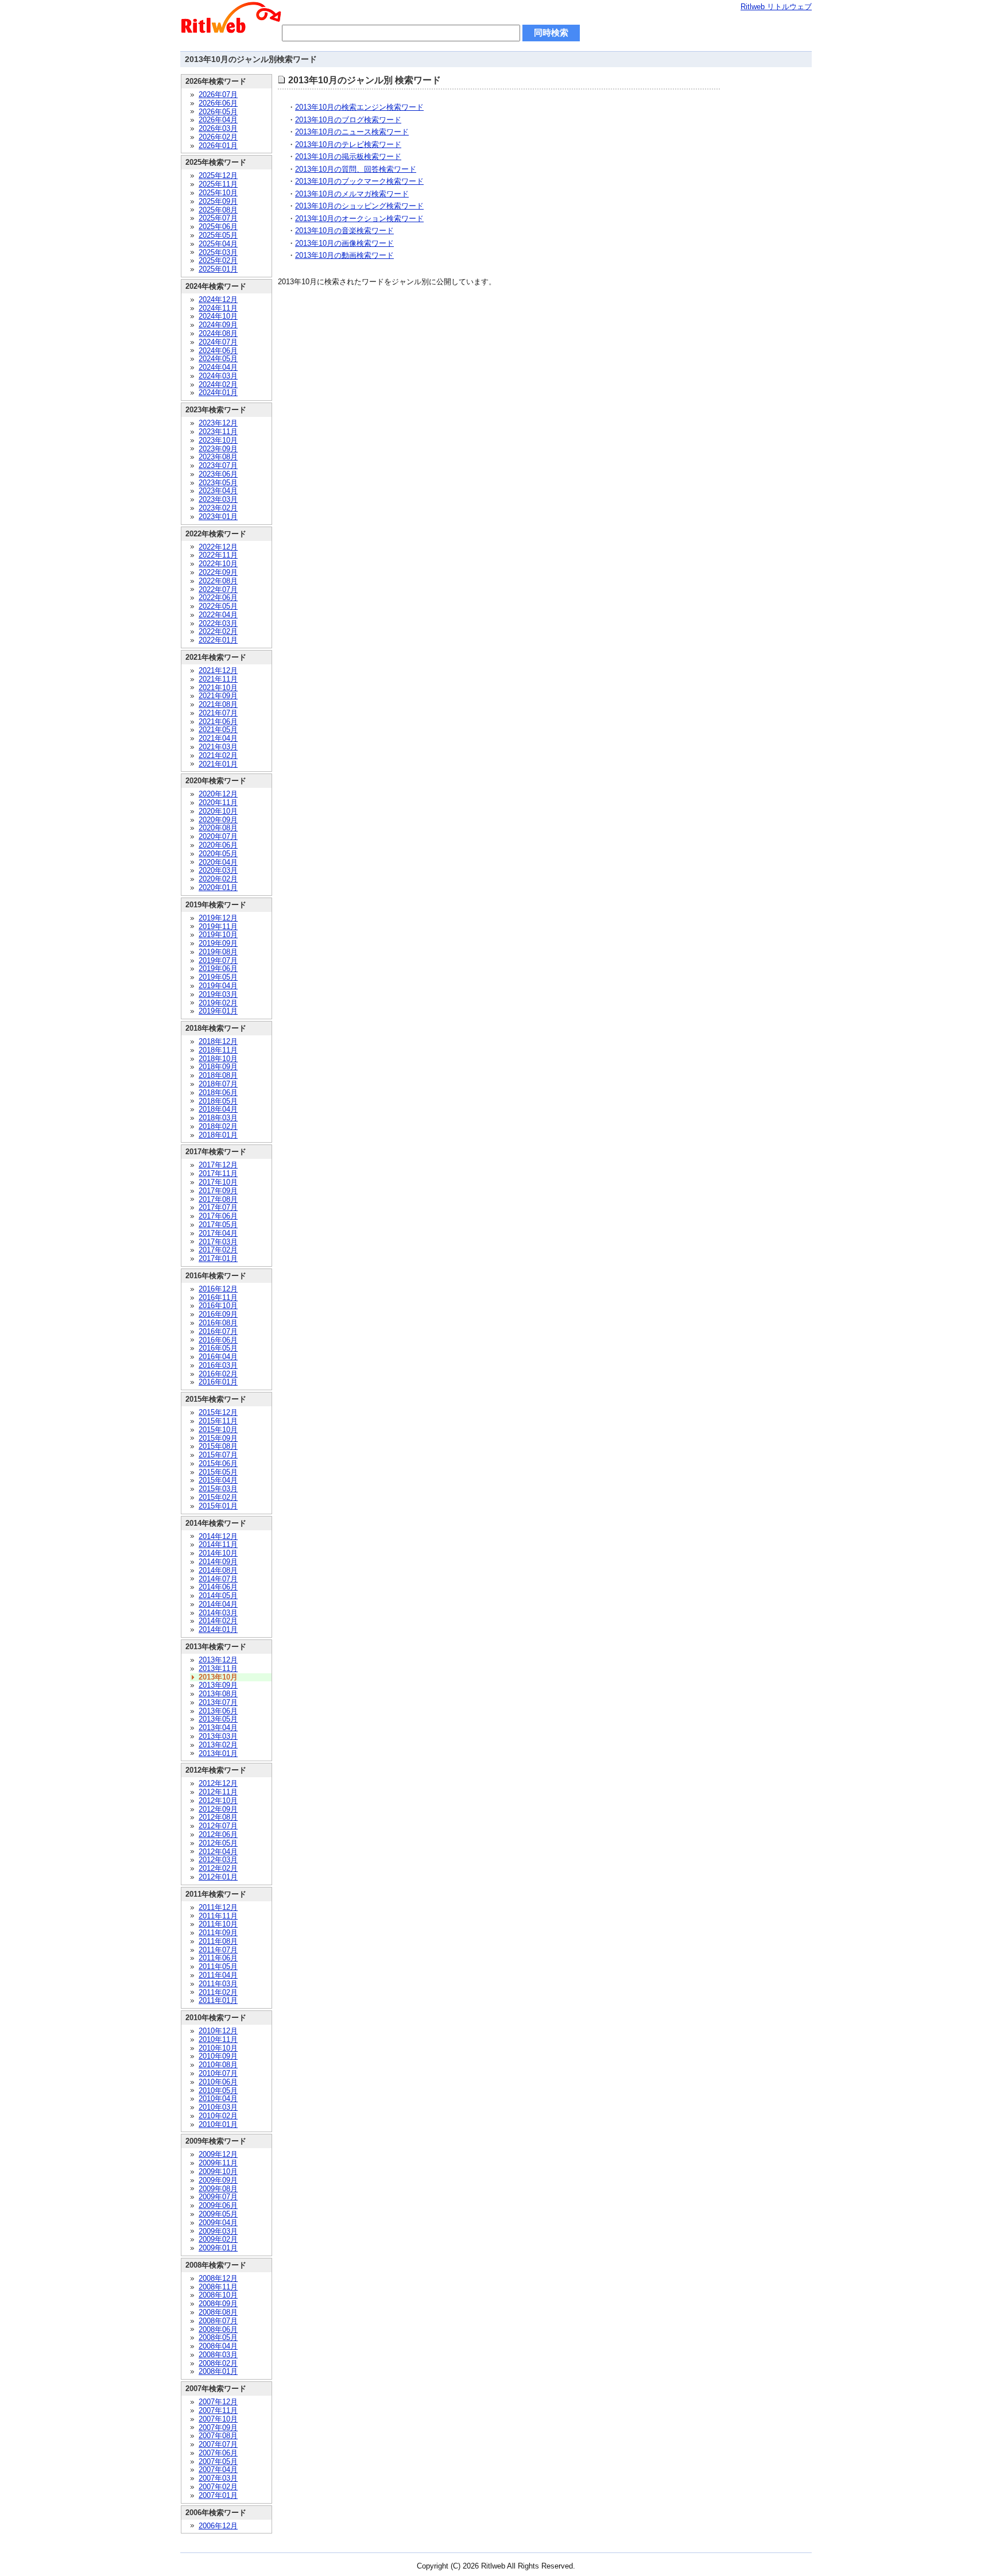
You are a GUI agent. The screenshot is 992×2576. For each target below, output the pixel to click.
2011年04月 (218, 1975)
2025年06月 (218, 227)
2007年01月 (218, 2495)
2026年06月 (218, 103)
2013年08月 (218, 1694)
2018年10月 (218, 1059)
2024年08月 (218, 333)
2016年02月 (218, 1374)
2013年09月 (218, 1685)
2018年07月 (218, 1084)
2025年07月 (218, 218)
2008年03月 (218, 2355)
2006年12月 (218, 2526)
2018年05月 (218, 1101)
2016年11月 (218, 1297)
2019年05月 (218, 977)
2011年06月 (218, 1958)
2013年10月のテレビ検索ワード (348, 144)
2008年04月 (218, 2346)
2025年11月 (218, 184)
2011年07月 (218, 1950)
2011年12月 (218, 1907)
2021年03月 (218, 747)
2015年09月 (218, 1438)
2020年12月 (218, 794)
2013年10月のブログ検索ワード (348, 120)
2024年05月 (218, 359)
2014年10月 (218, 1553)
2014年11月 (218, 1544)
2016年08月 (218, 1323)
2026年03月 (218, 128)
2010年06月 (218, 2082)
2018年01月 (218, 1135)
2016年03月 (218, 1365)
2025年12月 (218, 175)
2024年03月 (218, 376)
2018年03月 (218, 1118)
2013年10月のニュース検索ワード (352, 132)
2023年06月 (218, 474)
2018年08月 (218, 1075)
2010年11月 (218, 2039)
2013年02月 (218, 1745)
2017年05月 (218, 1225)
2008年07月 (218, 2321)
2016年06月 (218, 1340)
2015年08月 (218, 1446)
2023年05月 (218, 483)
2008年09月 (218, 2304)
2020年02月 (218, 879)
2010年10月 (218, 2048)
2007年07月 (218, 2444)
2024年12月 (218, 299)
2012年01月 (218, 1877)
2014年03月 (218, 1613)
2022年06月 (218, 597)
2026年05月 (218, 112)
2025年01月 (218, 269)
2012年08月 (218, 1817)
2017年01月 (218, 1258)
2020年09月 (218, 820)
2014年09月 (218, 1562)
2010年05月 (218, 2090)
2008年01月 (218, 2371)
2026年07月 (218, 94)
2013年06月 (218, 1711)
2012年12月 (218, 1783)
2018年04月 (218, 1109)
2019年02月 (218, 1003)
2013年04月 (218, 1728)
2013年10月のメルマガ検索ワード (352, 194)
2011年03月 (218, 1984)
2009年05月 (218, 2214)
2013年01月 (218, 1753)
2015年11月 (218, 1421)
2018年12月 (218, 1041)
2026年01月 (218, 146)
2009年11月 (218, 2163)
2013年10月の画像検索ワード (344, 243)
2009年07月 (218, 2197)
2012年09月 (218, 1809)
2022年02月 (218, 631)
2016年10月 (218, 1306)
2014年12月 (218, 1536)
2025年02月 (218, 260)
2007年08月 (218, 2436)
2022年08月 (218, 581)
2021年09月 (218, 696)
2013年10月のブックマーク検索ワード (359, 181)
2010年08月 (218, 2065)
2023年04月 (218, 491)
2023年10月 (218, 440)
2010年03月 (218, 2107)
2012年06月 (218, 1834)
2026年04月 (218, 120)
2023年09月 (218, 449)
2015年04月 (218, 1480)
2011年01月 (218, 2000)
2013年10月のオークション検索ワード (359, 218)
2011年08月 (218, 1941)
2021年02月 (218, 755)
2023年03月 (218, 499)
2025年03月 (218, 252)
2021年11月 (218, 679)
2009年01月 (218, 2248)
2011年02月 (218, 1992)
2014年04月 (218, 1604)
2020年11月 (218, 802)
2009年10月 (218, 2171)
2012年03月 (218, 1860)
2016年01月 (218, 1382)
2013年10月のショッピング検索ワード (359, 206)
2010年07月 (218, 2073)
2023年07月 (218, 465)
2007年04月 (218, 2469)
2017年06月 (218, 1216)
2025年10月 (218, 193)
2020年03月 (218, 870)
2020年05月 (218, 854)
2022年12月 (218, 547)
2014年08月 (218, 1570)
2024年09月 (218, 325)
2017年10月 (218, 1182)
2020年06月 (218, 845)
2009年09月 (218, 2180)
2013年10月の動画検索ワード (344, 255)
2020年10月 (218, 811)
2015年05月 (218, 1472)
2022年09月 (218, 572)
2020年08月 (218, 828)
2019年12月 (218, 918)
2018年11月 (218, 1050)
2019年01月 (218, 1011)
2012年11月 (218, 1792)
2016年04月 (218, 1357)
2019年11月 (218, 927)
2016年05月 (218, 1348)
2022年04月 (218, 615)
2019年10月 (218, 935)
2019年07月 (218, 960)
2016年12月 (218, 1289)
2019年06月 (218, 968)
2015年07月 (218, 1455)
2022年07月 (218, 589)
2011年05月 (218, 1966)
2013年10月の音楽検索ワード (344, 231)
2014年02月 (218, 1621)
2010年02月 (218, 2116)
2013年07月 (218, 1702)
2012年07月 (218, 1826)
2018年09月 (218, 1067)
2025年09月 (218, 201)
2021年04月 (218, 738)
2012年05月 (218, 1843)
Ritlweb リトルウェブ (776, 7)
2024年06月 (218, 351)
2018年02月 (218, 1126)
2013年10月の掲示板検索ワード (348, 156)
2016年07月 (218, 1331)
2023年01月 (218, 517)
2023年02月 (218, 508)
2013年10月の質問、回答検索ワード (356, 169)
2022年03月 (218, 623)
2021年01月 (218, 764)
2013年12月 (218, 1660)
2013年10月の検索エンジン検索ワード (359, 107)
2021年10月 (218, 688)
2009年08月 (218, 2189)
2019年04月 (218, 986)
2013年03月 (218, 1736)
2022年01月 (218, 640)
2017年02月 (218, 1250)
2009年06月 (218, 2205)
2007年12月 (218, 2402)
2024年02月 (218, 384)
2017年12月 (218, 1165)
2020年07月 (218, 836)
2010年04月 (218, 2099)
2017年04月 (218, 1233)
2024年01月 (218, 392)
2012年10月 (218, 1801)
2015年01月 (218, 1506)
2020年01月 (218, 887)
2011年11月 (218, 1916)
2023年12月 (218, 423)
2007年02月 (218, 2487)
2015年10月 (218, 1430)
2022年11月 (218, 555)
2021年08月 (218, 704)
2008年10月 (218, 2295)
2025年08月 (218, 210)
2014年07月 (218, 1579)
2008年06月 (218, 2329)
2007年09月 (218, 2428)
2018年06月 (218, 1092)
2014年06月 (218, 1587)
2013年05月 (218, 1719)
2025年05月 (218, 235)
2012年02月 (218, 1868)
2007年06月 (218, 2453)
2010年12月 (218, 2031)
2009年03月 (218, 2231)
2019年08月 (218, 952)
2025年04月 (218, 244)
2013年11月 (218, 1668)
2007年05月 (218, 2461)
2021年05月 (218, 730)
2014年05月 (218, 1596)
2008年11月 (218, 2287)
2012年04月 (218, 1852)
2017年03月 (218, 1242)
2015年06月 (218, 1463)
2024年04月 (218, 367)
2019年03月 (218, 994)
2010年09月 (218, 2056)
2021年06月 (218, 722)
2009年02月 (218, 2239)
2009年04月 (218, 2223)
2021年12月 (218, 670)
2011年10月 (218, 1924)
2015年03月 (218, 1489)
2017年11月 (218, 1173)
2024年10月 (218, 316)
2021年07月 (218, 713)
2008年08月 (218, 2312)
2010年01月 (218, 2124)
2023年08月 (218, 457)
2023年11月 (218, 432)
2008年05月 (218, 2337)
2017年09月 (218, 1191)
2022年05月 (218, 606)
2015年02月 (218, 1497)
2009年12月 (218, 2154)
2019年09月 (218, 943)
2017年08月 (218, 1199)
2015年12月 (218, 1412)
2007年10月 (218, 2419)
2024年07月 (218, 342)
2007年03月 (218, 2478)
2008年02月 (218, 2363)
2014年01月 (218, 1629)
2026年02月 (218, 137)
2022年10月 (218, 564)
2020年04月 (218, 862)
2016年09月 (218, 1314)
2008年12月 (218, 2278)
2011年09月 (218, 1933)
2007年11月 (218, 2410)
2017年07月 (218, 1207)
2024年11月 (218, 308)
